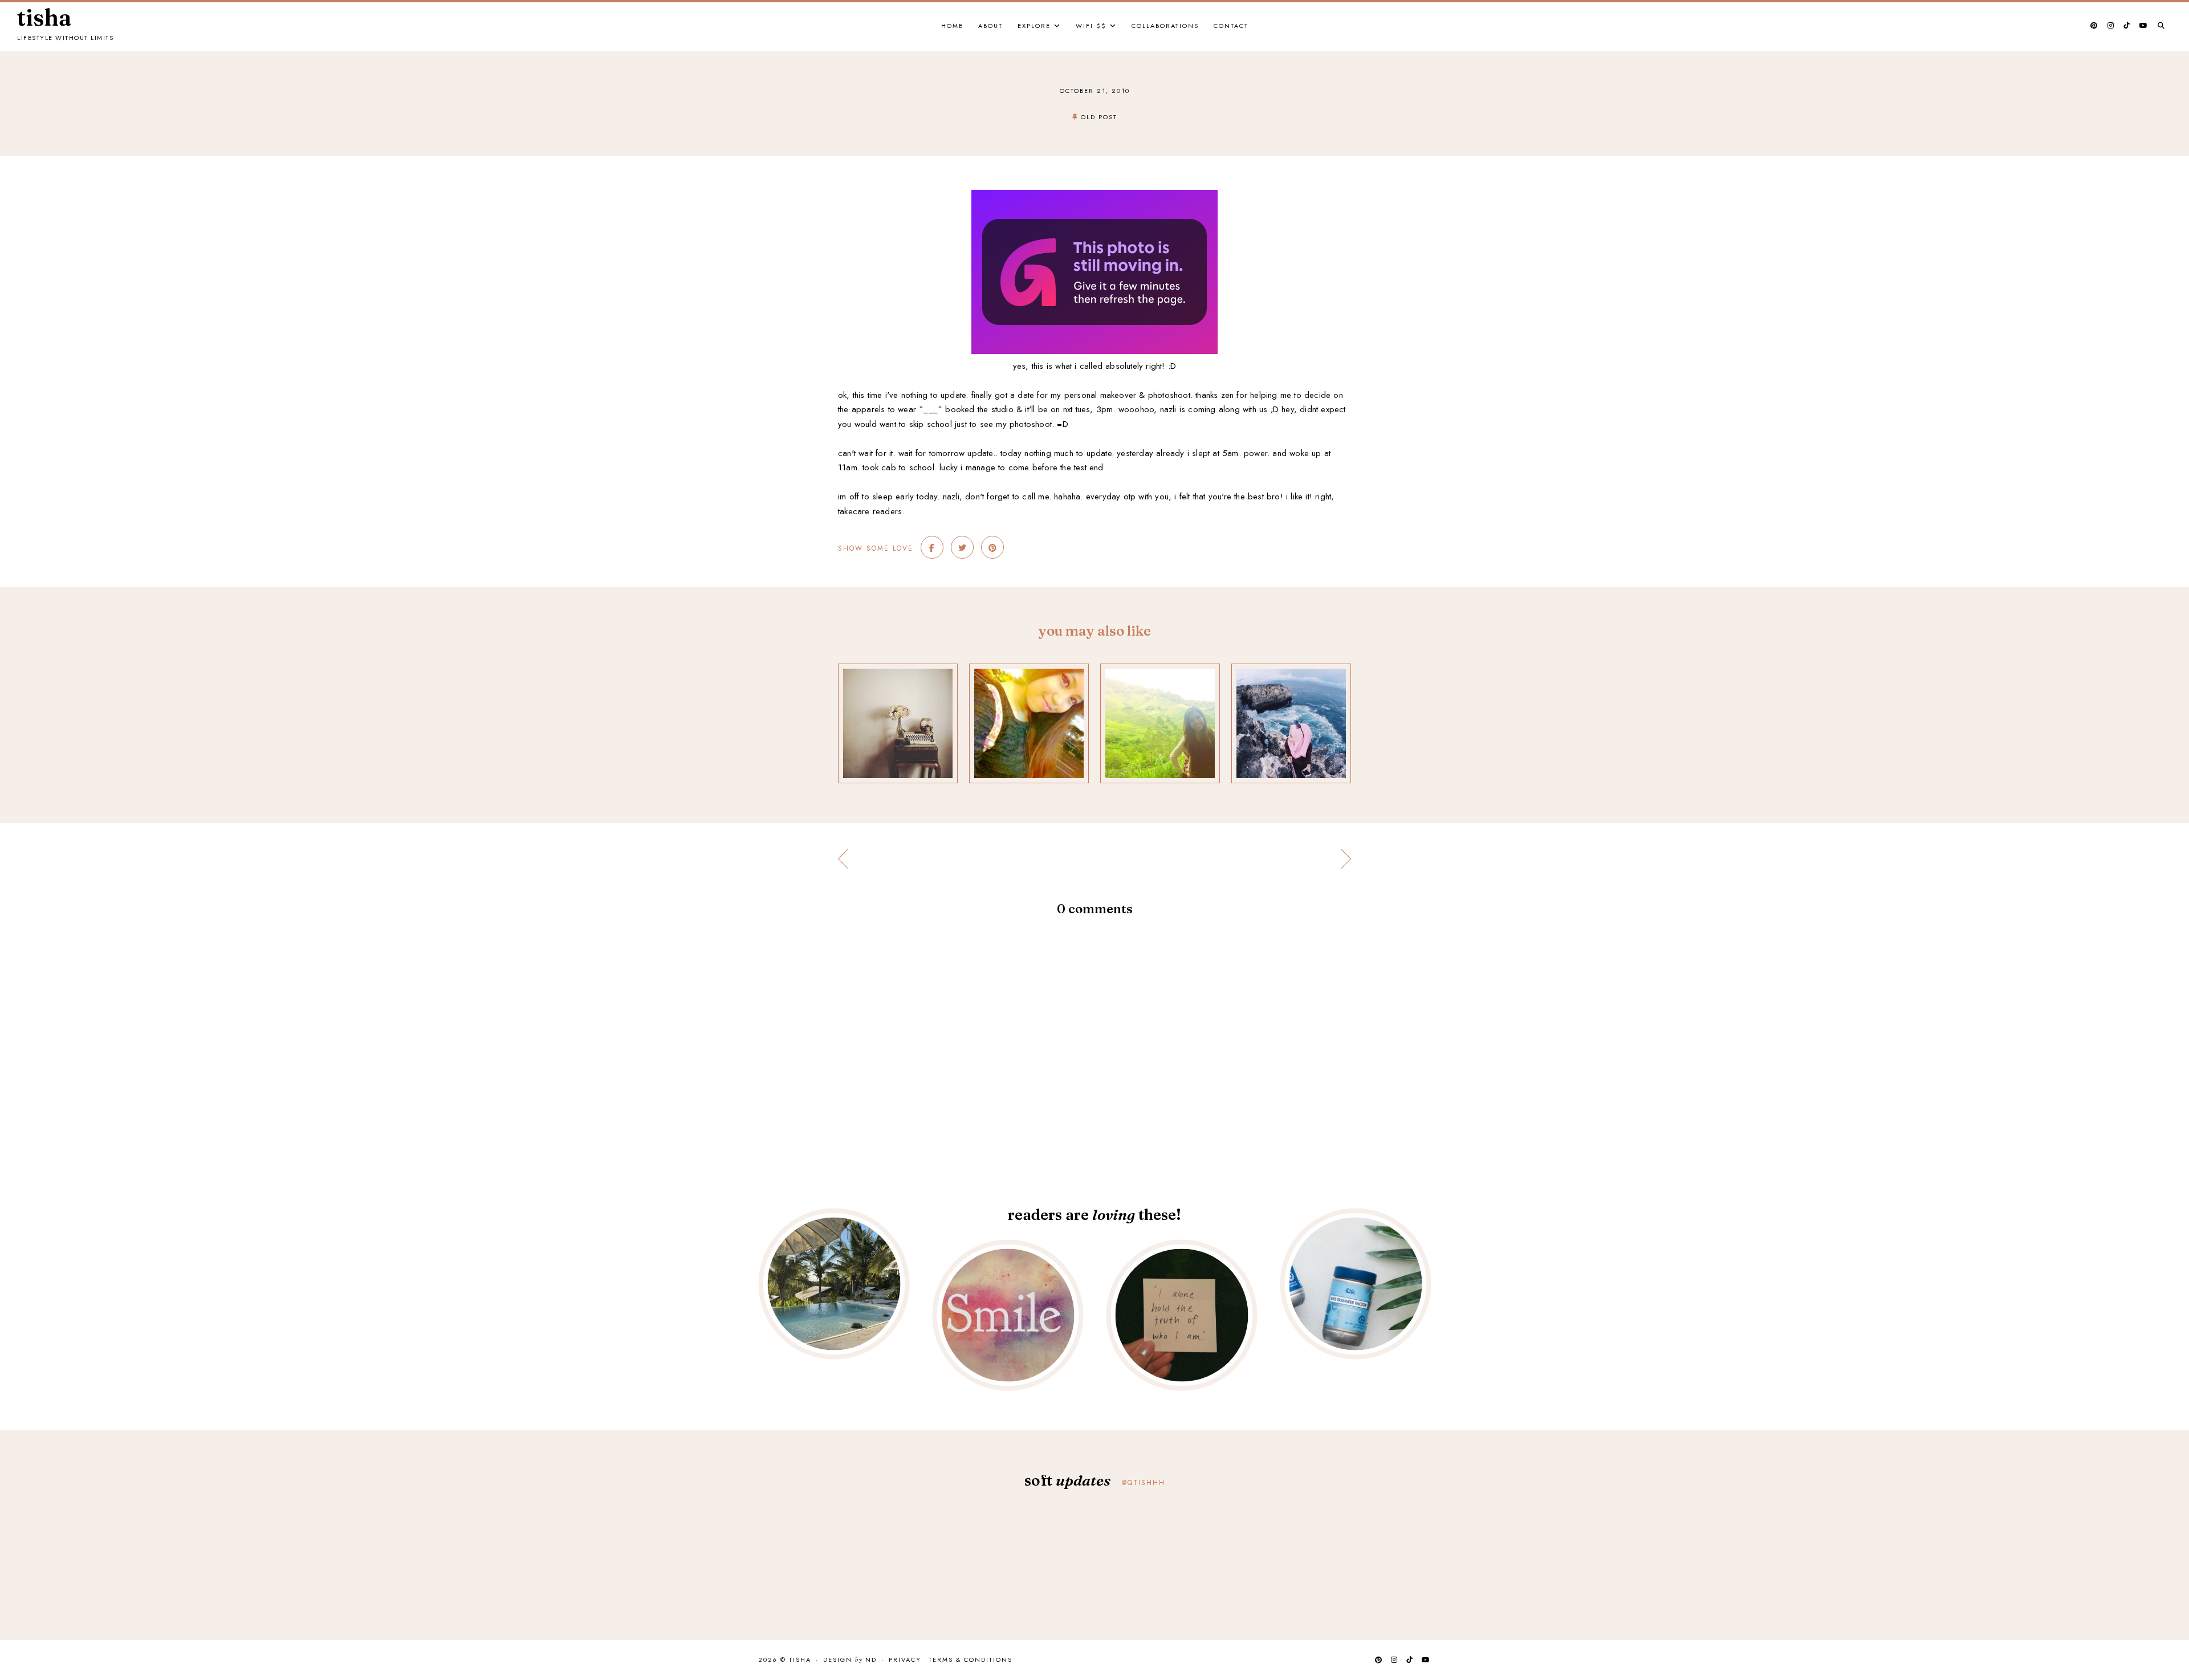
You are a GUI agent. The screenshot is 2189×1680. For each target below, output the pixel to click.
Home (952, 26)
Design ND (850, 1660)
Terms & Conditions (971, 1659)
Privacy (905, 1659)
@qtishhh (1144, 1483)
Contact (1231, 26)
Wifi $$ (1091, 26)
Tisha (44, 18)
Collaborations (1165, 26)
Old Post (1099, 117)
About (990, 26)
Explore (1034, 26)
